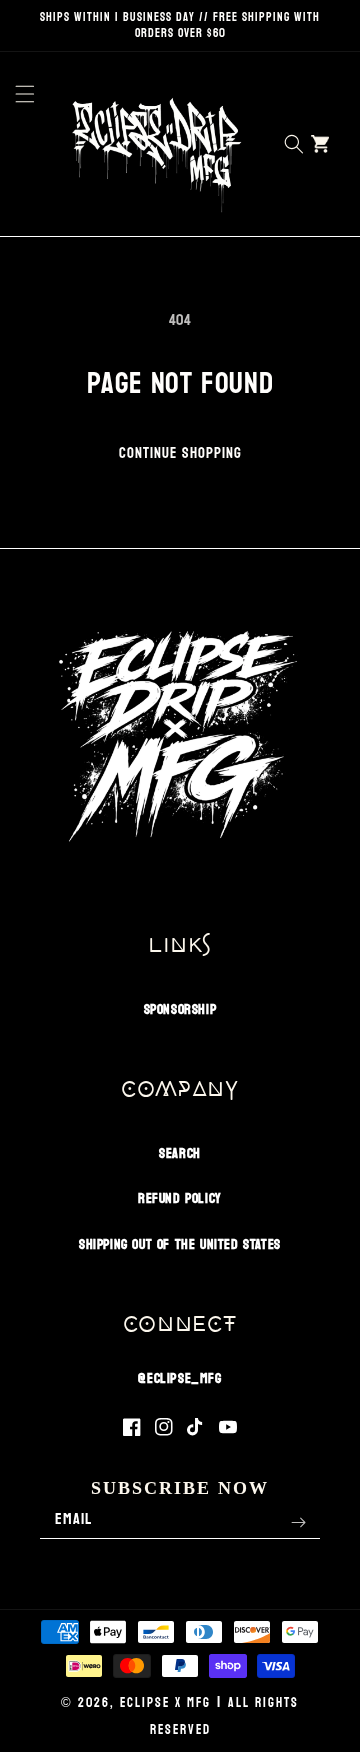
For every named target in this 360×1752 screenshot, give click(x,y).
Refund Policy (180, 1198)
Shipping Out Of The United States (180, 1244)
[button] (20, 144)
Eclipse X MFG (165, 1703)
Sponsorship (180, 1009)
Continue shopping (180, 453)
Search (180, 1153)
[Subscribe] (298, 1523)
